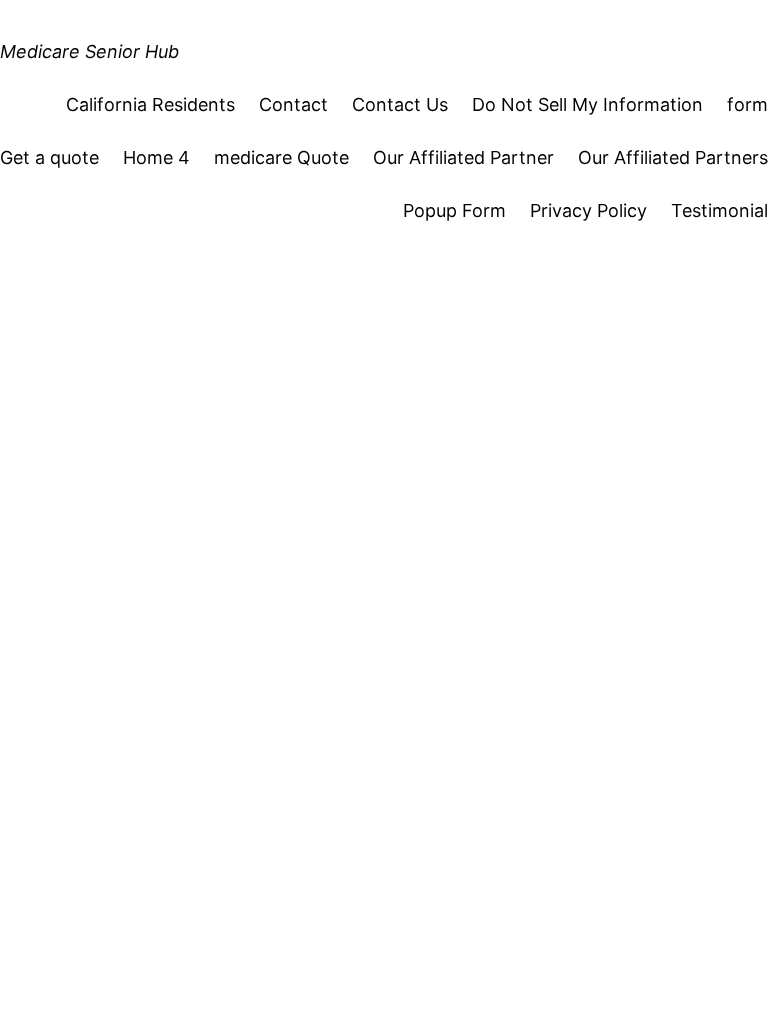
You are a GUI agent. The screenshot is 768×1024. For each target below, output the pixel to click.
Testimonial (719, 210)
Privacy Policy (588, 210)
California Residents (150, 104)
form (747, 104)
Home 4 (156, 157)
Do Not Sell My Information (587, 104)
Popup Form (454, 210)
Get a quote (49, 157)
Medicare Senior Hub (89, 51)
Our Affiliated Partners (673, 157)
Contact (293, 104)
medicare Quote (281, 157)
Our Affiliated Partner (463, 157)
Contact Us (400, 104)
